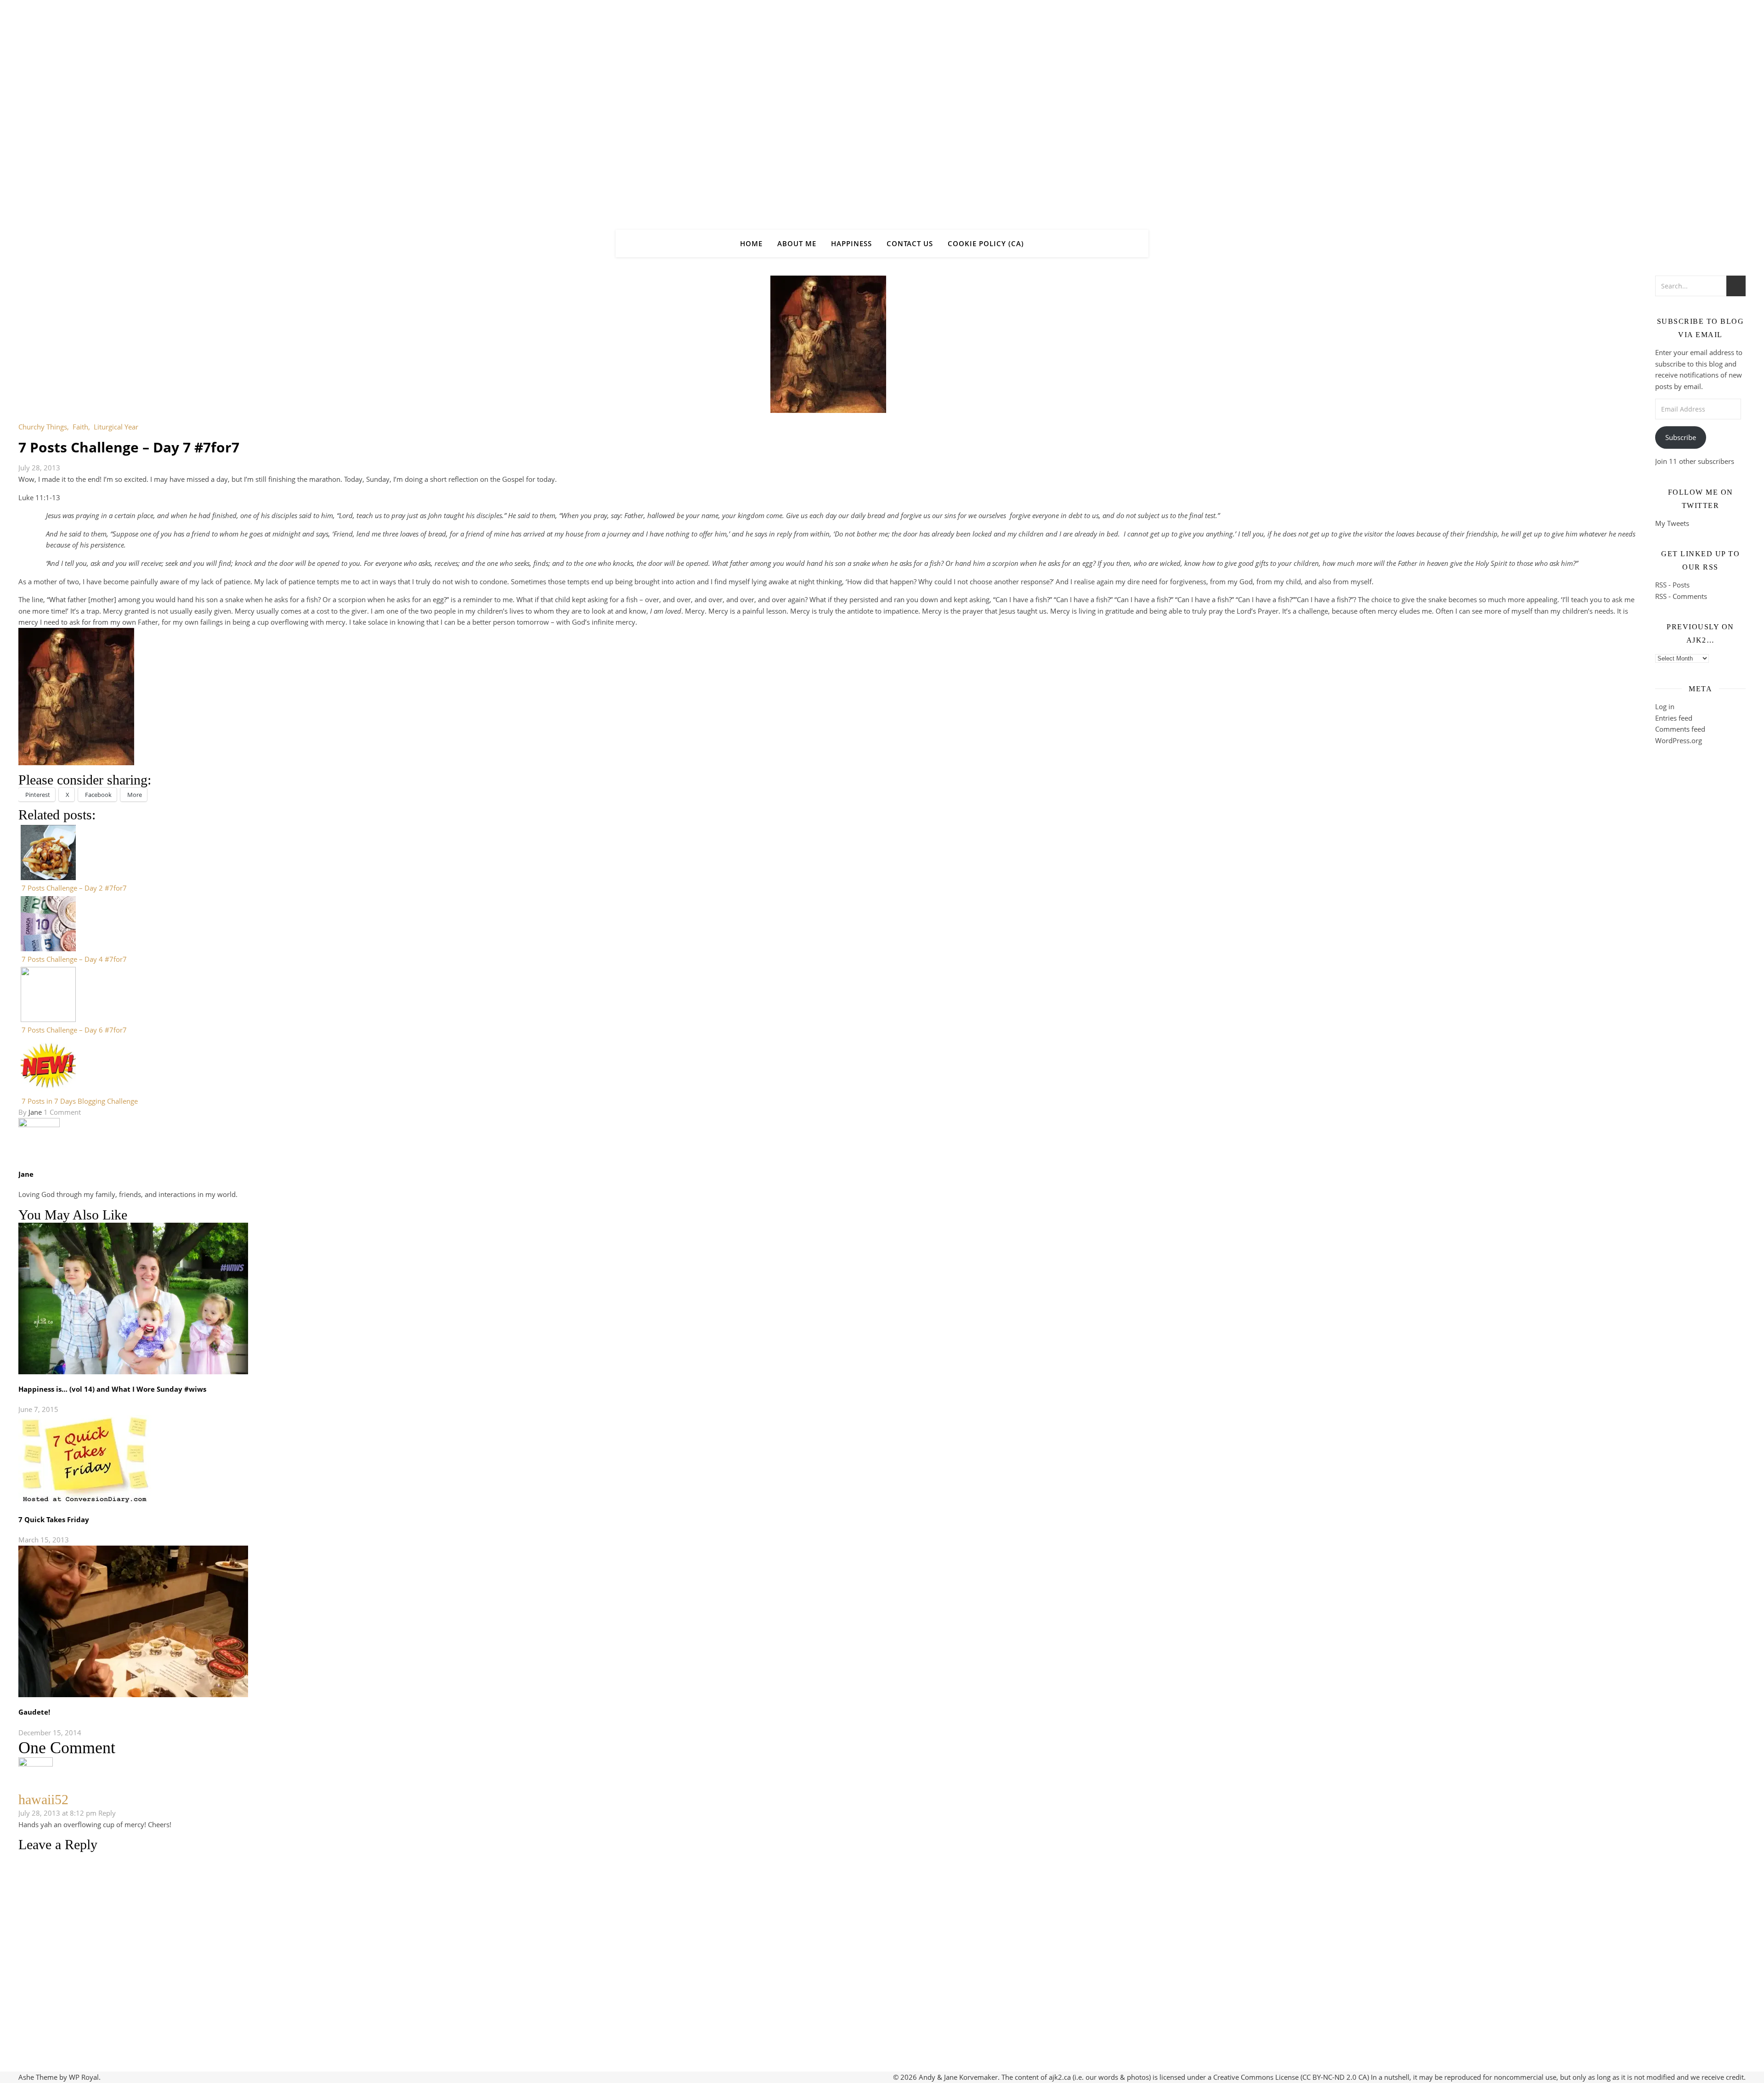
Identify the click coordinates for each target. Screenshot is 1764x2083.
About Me (797, 243)
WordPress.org (1679, 740)
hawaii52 (43, 1799)
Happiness (851, 243)
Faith (80, 427)
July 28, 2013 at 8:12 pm (57, 1813)
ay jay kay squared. (882, 107)
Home (751, 243)
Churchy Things (43, 427)
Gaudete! (34, 1712)
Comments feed (1680, 729)
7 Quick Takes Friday (54, 1519)
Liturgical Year (116, 427)
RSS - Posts (1672, 585)
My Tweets (1672, 523)
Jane (35, 1112)
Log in (1665, 706)
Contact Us (910, 243)
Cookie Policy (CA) (986, 243)
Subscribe (1681, 437)
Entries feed (1674, 718)
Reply (107, 1813)
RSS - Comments (1681, 596)
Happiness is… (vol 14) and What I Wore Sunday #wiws (112, 1389)
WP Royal (84, 2077)
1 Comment (62, 1112)
